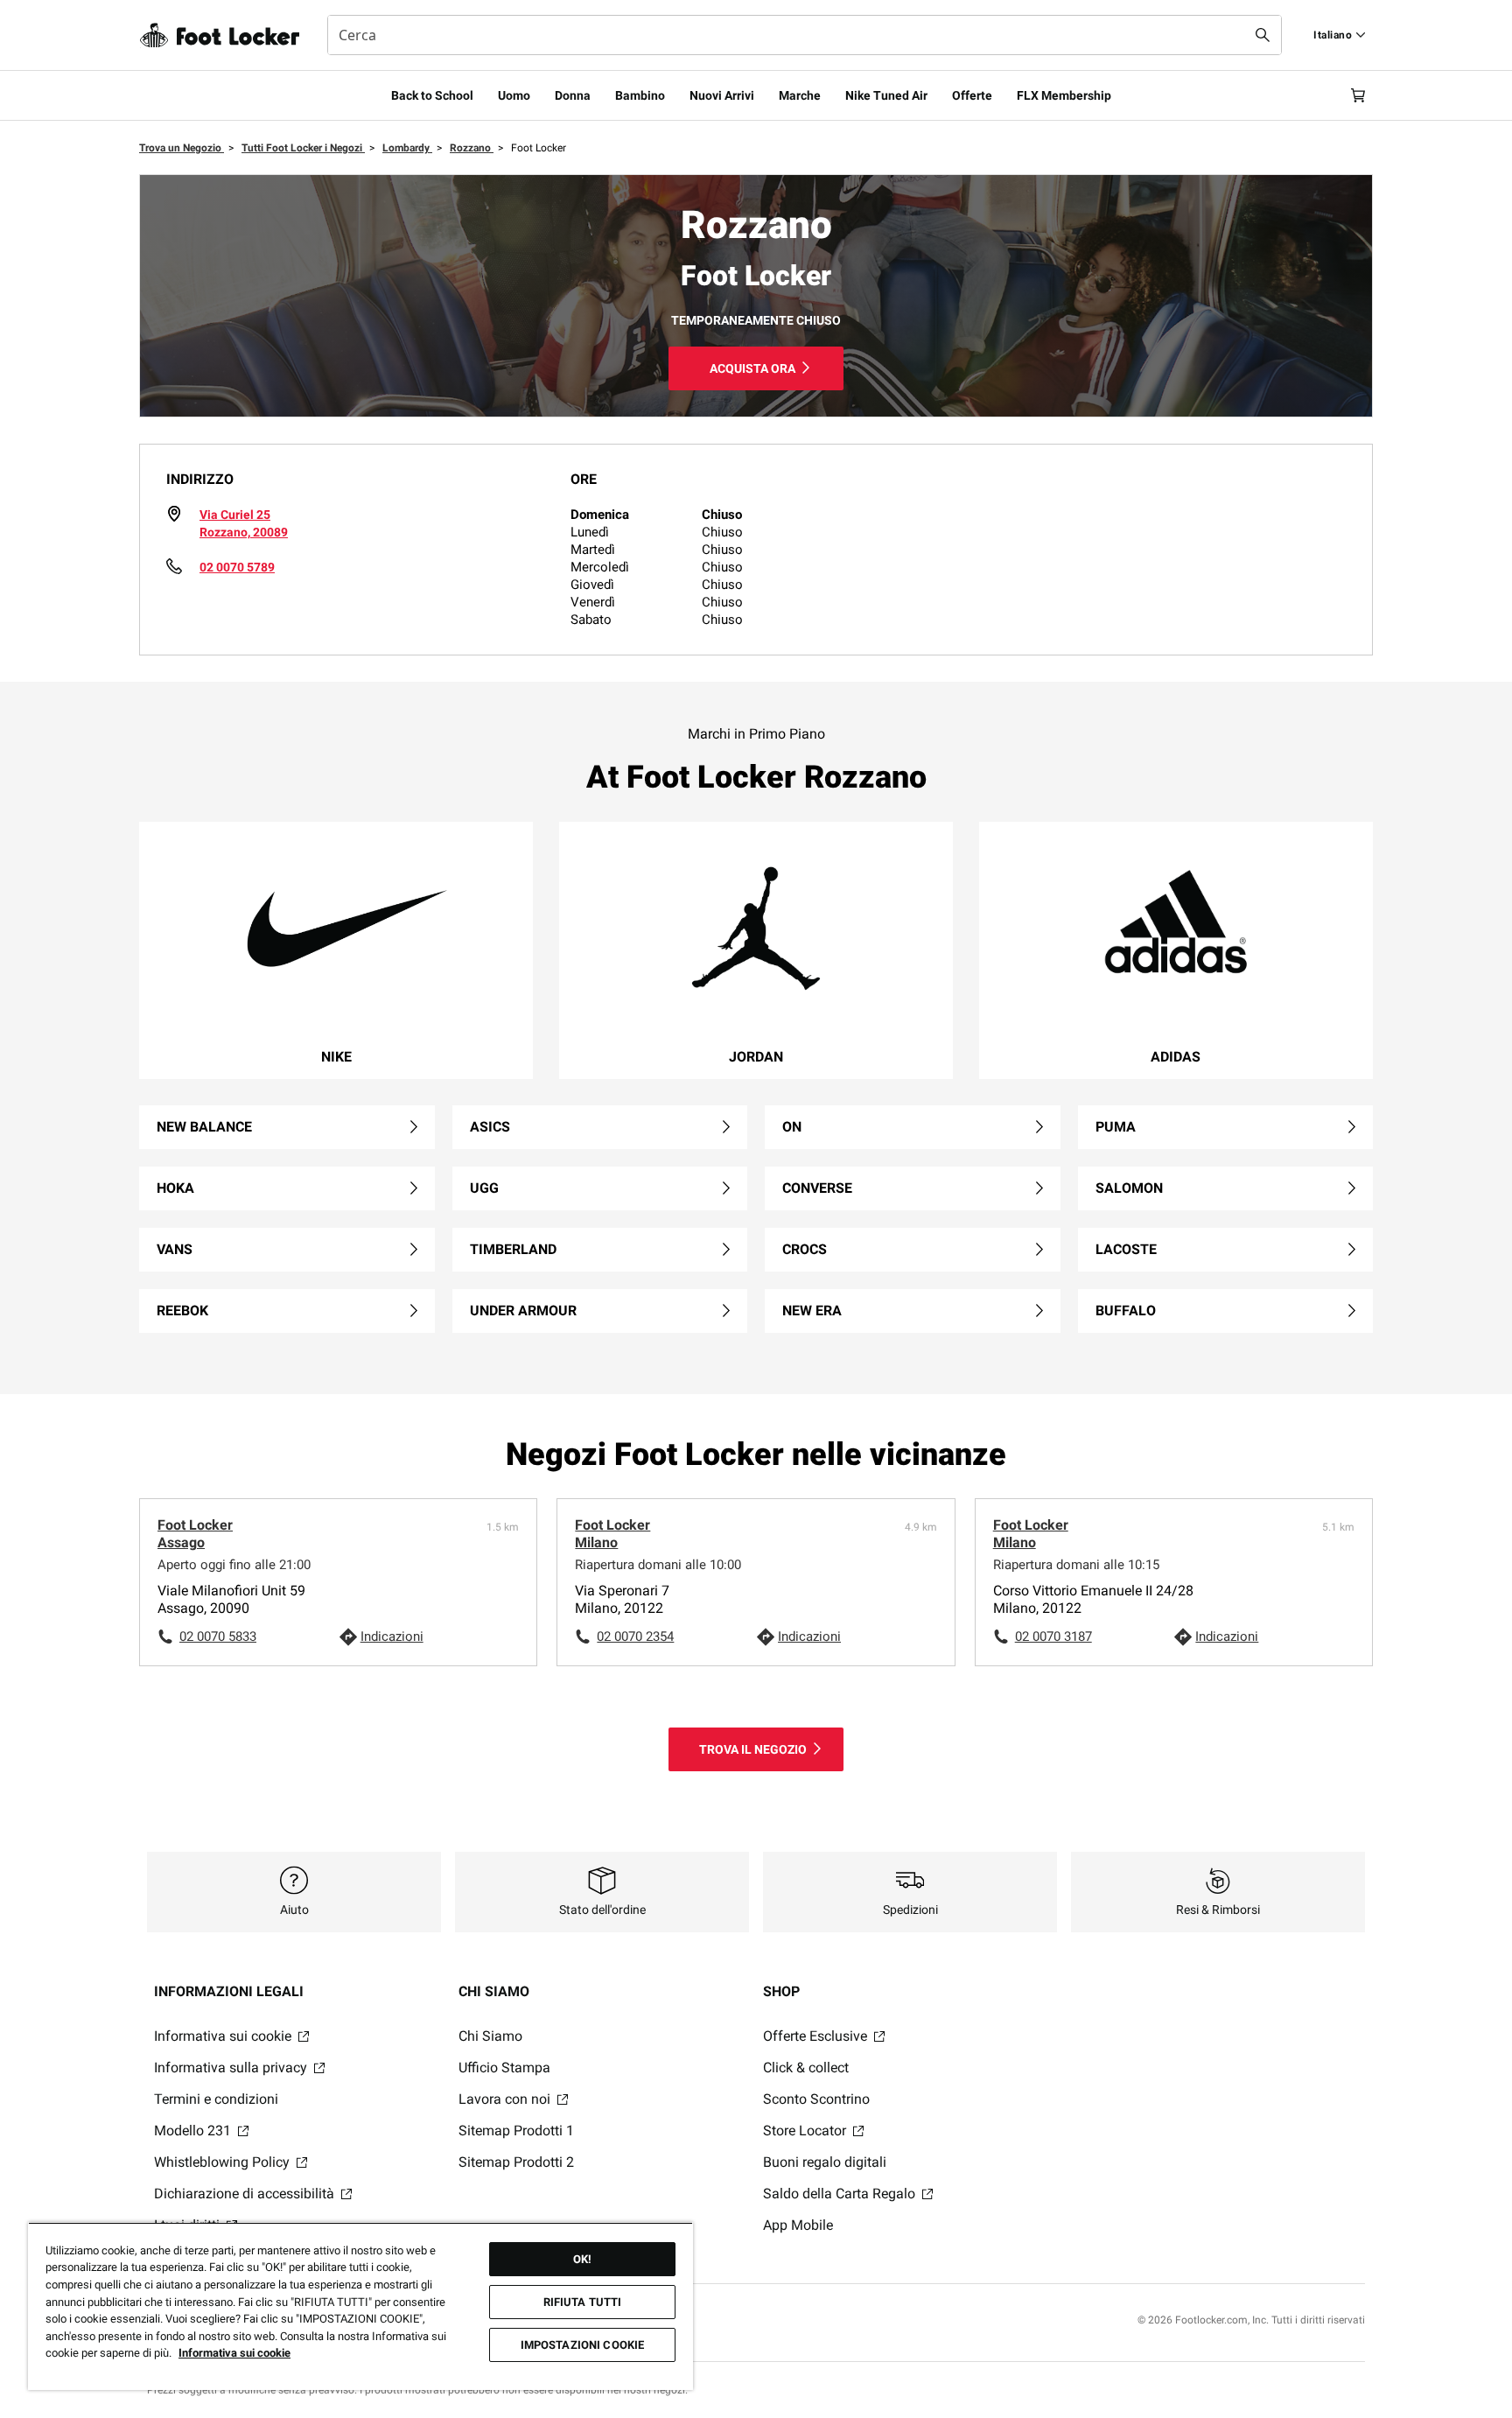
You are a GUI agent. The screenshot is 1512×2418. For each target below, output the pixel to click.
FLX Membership (1064, 95)
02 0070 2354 (635, 1637)
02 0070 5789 (237, 567)
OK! (582, 2259)
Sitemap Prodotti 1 (516, 2131)
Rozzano (472, 148)
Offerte (972, 95)
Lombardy (407, 148)
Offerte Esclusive (817, 2036)
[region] (360, 2306)
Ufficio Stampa (504, 2068)
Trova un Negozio (182, 148)
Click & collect (806, 2068)
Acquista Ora (752, 368)
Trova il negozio (753, 1749)
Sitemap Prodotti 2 (516, 2162)
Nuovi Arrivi (722, 95)
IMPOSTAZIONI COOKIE (582, 2345)
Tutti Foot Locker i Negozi (303, 148)
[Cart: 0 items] (1358, 95)
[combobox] (805, 35)
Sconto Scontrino (816, 2099)
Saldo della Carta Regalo (841, 2194)
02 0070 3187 (1053, 1637)
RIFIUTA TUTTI (583, 2302)
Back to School (432, 95)
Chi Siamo (490, 2036)
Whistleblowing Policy (224, 2162)
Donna (573, 95)
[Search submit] (1263, 35)
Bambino (640, 95)
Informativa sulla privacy (232, 2068)
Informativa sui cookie (224, 2036)
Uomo (514, 95)
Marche (800, 95)
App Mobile (798, 2225)
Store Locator (806, 2131)
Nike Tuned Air (886, 95)
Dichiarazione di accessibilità (246, 2194)
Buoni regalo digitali (825, 2162)
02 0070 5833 (218, 1637)
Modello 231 (194, 2131)
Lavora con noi (506, 2099)
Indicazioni (392, 1637)
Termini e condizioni (216, 2099)
